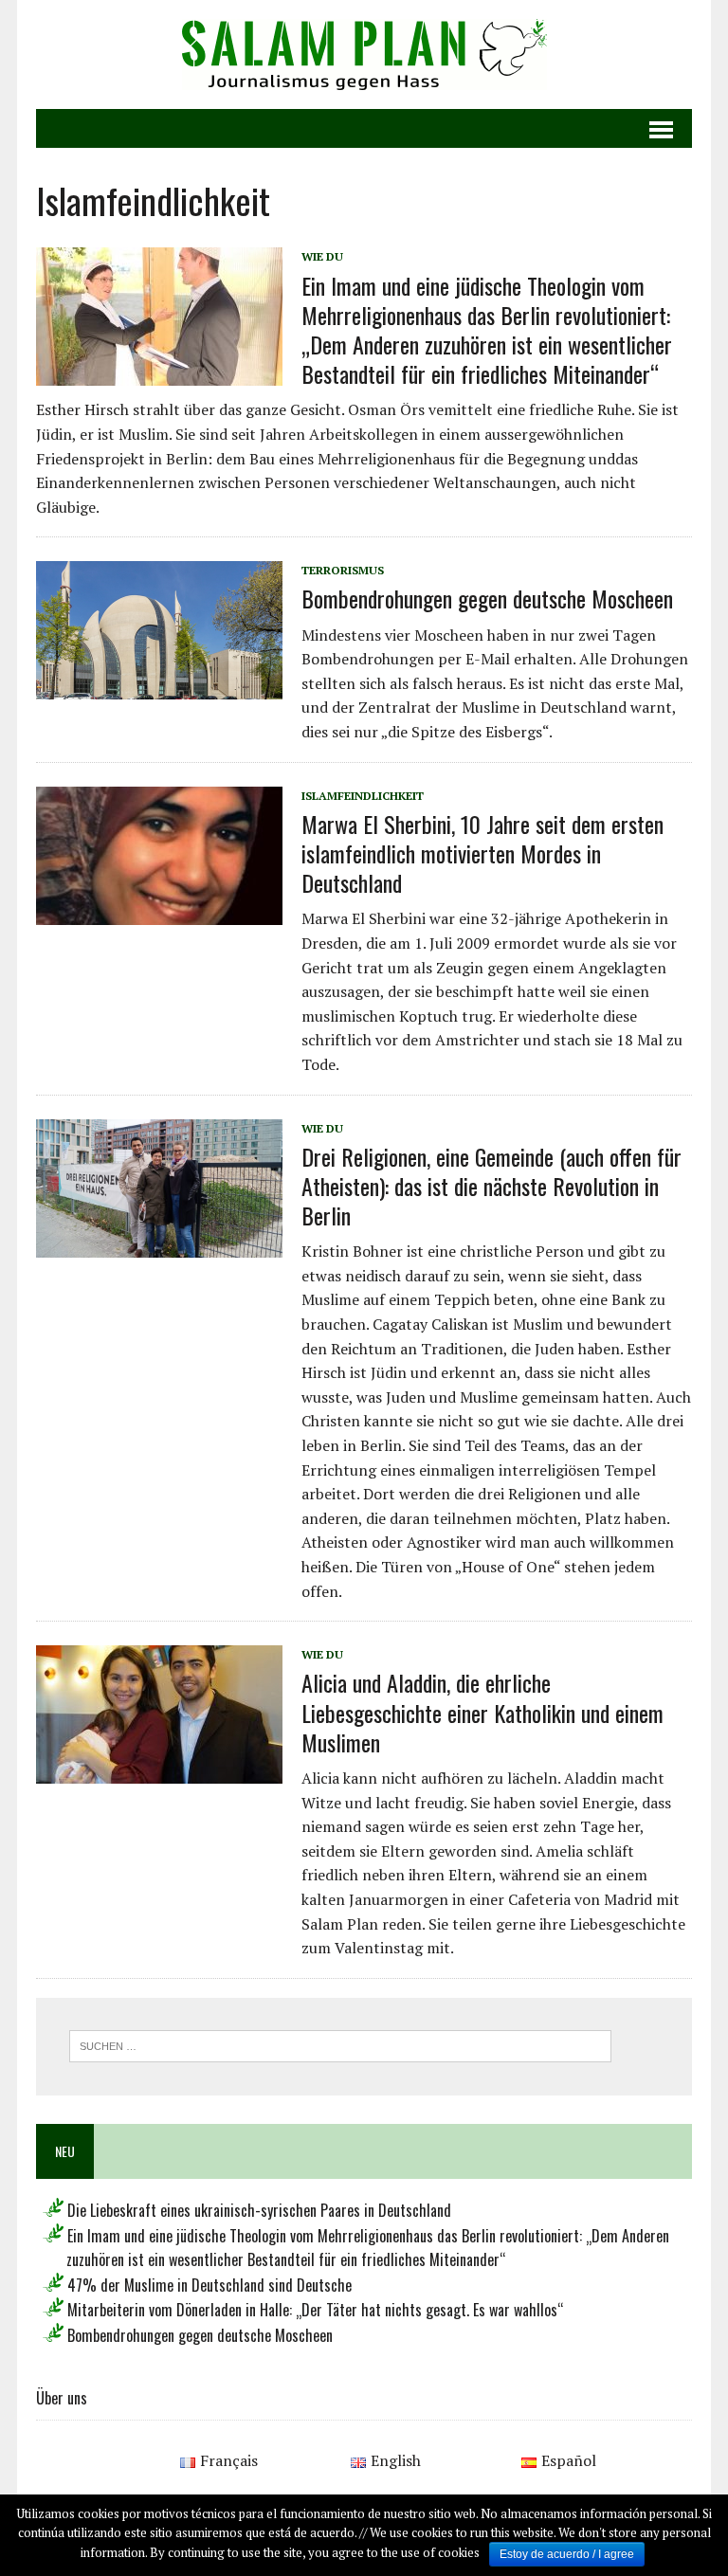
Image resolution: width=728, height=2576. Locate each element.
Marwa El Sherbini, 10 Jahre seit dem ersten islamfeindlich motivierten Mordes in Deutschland (482, 853)
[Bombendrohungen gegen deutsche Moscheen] (159, 687)
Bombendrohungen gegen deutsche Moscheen (487, 598)
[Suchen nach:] (340, 2044)
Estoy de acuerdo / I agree (567, 2554)
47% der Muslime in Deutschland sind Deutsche (209, 2285)
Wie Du (322, 256)
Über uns (62, 2398)
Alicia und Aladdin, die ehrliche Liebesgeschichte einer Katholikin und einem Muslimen (482, 1712)
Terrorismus (343, 570)
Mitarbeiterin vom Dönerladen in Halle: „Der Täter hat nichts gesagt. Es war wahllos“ (315, 2310)
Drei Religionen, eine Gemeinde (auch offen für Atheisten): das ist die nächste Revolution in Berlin (491, 1186)
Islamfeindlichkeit (363, 796)
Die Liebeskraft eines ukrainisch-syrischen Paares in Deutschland (259, 2210)
